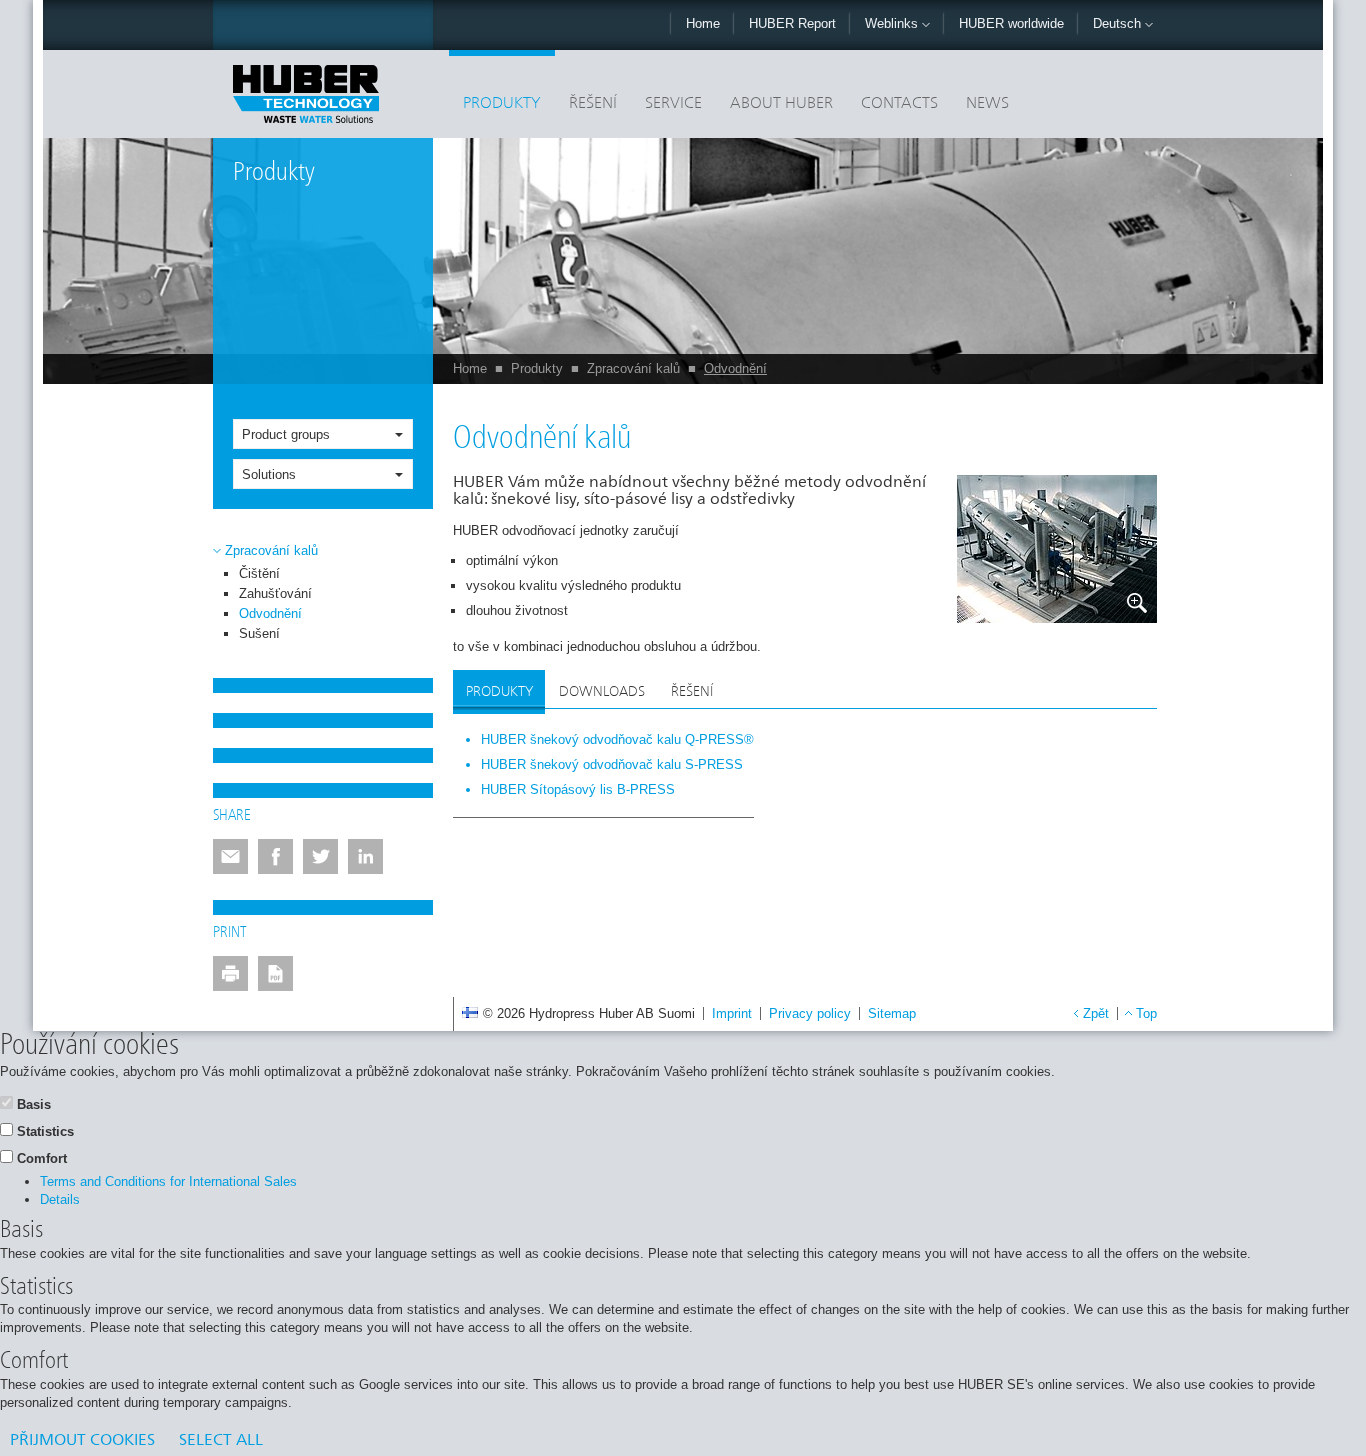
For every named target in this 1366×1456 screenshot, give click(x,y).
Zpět (1096, 1013)
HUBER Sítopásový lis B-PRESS (578, 789)
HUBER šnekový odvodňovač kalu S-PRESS (612, 764)
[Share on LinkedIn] (365, 856)
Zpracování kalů (633, 368)
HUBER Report (792, 23)
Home (703, 23)
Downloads (602, 692)
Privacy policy (810, 1013)
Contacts (899, 104)
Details (60, 1199)
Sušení (259, 633)
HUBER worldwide (1011, 23)
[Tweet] (320, 856)
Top (1146, 1013)
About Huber (781, 104)
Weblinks (893, 23)
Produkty (502, 104)
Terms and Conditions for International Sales (168, 1181)
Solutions (269, 474)
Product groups (286, 434)
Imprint (732, 1013)
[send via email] (230, 856)
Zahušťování (275, 593)
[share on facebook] (275, 856)
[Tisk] (230, 973)
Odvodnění (735, 368)
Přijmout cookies (82, 1441)
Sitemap (892, 1013)
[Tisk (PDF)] (275, 973)
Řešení (593, 104)
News (987, 104)
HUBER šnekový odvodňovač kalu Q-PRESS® (617, 739)
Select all (221, 1441)
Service (673, 104)
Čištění (259, 573)
